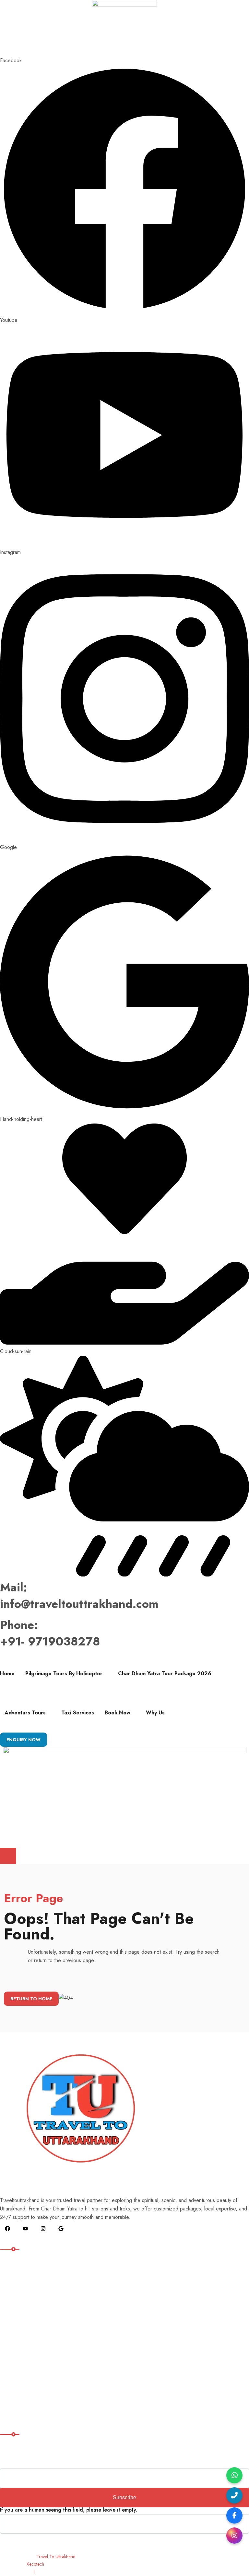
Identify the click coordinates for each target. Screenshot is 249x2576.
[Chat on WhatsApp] (234, 2475)
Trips (10, 2349)
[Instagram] (234, 2536)
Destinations (17, 2287)
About (11, 2376)
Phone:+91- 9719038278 (50, 1633)
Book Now (118, 1713)
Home (7, 1673)
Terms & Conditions (59, 2572)
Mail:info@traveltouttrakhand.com (79, 1595)
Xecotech (35, 2564)
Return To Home (31, 1999)
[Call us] (234, 2495)
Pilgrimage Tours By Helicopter (64, 1673)
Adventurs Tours (25, 1713)
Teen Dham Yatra (23, 2313)
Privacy (21, 2572)
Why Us (155, 1713)
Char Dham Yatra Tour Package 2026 (165, 1673)
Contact (13, 2402)
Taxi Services (78, 1713)
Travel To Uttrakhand (56, 2557)
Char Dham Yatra (23, 2326)
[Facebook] (234, 2515)
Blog (10, 2363)
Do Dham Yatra (21, 2300)
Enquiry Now (24, 1740)
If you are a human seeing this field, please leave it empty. (69, 2510)
